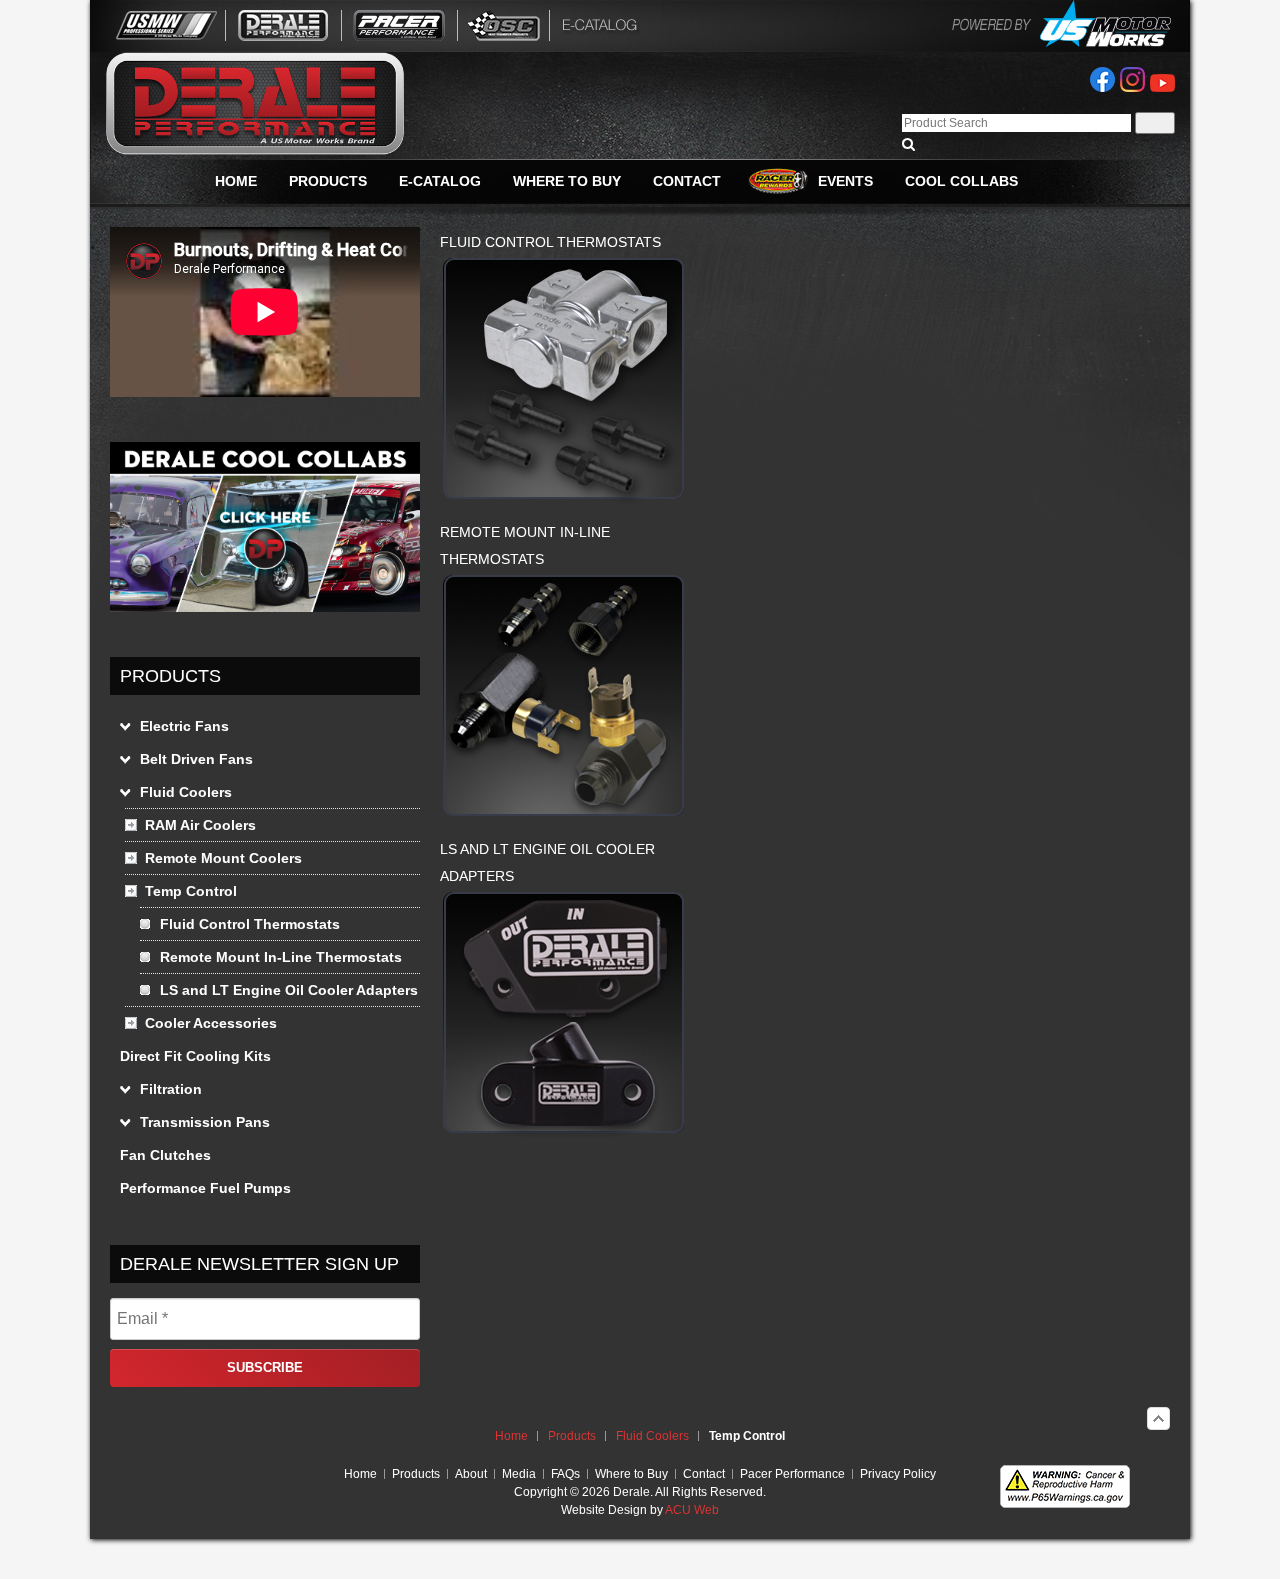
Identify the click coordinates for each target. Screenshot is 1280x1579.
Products (572, 1436)
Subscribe (265, 1367)
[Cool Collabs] (265, 607)
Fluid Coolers (652, 1436)
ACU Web (692, 1510)
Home (511, 1436)
